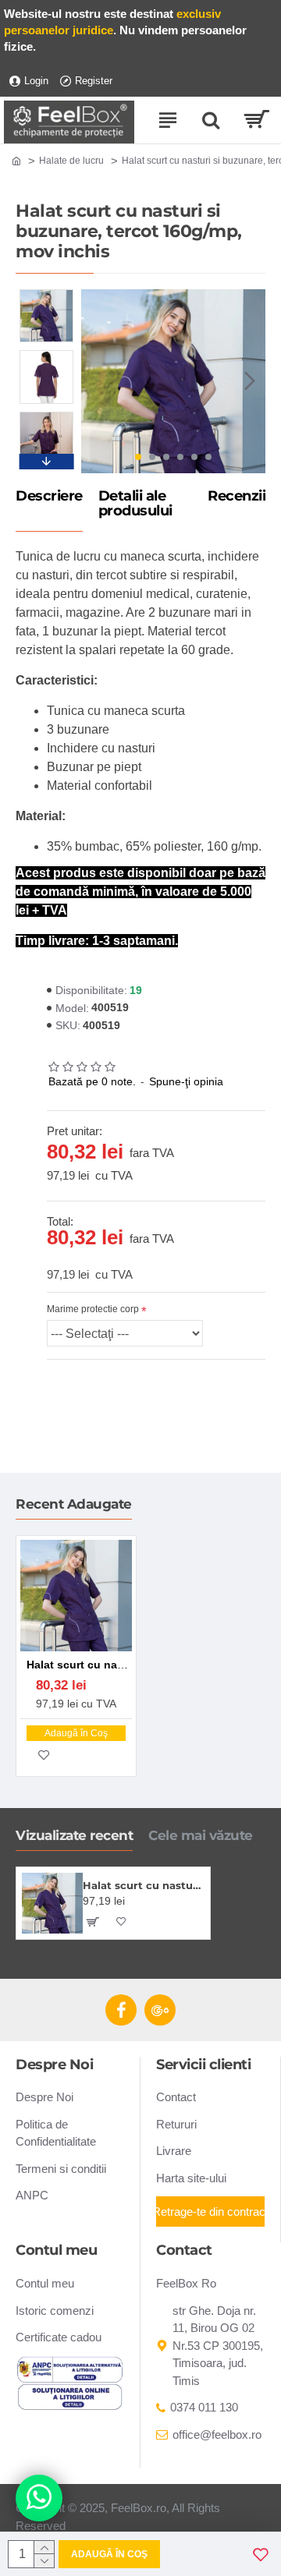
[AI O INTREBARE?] (39, 2498)
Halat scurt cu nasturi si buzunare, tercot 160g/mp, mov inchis (144, 1885)
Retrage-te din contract (210, 2212)
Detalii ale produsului (135, 504)
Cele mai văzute (201, 1835)
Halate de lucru (71, 161)
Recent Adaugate (74, 1504)
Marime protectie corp (93, 1309)
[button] (97, 381)
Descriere (49, 497)
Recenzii (237, 497)
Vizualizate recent (74, 1835)
